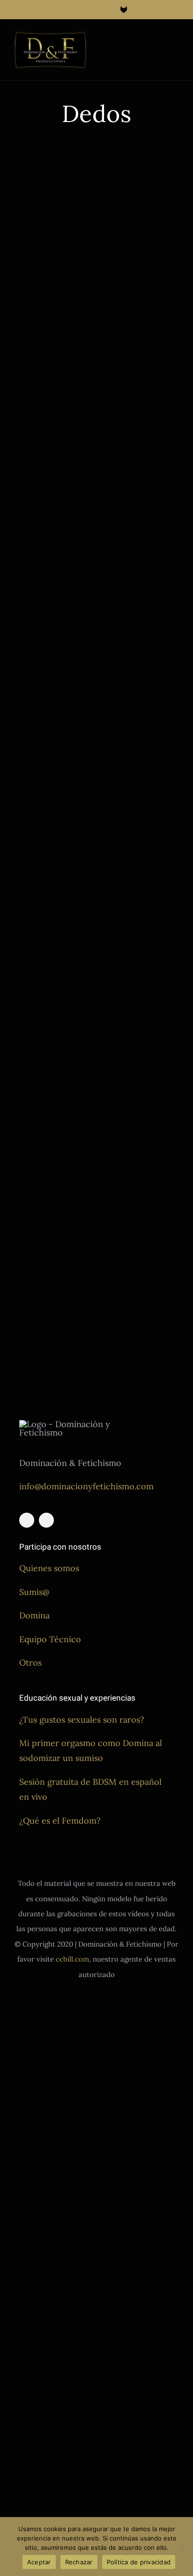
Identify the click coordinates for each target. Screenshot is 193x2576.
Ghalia (150, 409)
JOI (75, 285)
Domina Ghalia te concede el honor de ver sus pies (137, 738)
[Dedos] (52, 196)
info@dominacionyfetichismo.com (86, 1486)
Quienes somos (49, 1568)
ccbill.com (72, 1959)
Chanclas (117, 783)
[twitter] (46, 1520)
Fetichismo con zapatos (137, 1158)
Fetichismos (121, 409)
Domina (34, 1615)
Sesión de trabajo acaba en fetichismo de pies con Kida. (139, 947)
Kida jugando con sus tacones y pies (140, 1118)
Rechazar (79, 2562)
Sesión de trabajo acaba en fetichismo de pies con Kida (49, 1134)
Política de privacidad (139, 2562)
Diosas (56, 263)
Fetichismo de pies (41, 274)
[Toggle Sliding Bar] (158, 40)
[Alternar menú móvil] (175, 40)
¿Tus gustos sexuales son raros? (82, 1720)
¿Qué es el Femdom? (60, 1821)
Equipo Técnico (50, 1639)
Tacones (115, 1191)
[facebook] (27, 1520)
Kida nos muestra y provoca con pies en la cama (136, 540)
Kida (21, 296)
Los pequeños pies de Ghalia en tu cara (140, 347)
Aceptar (39, 2562)
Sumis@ (34, 1592)
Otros (30, 1663)
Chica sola (29, 263)
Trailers (41, 296)
